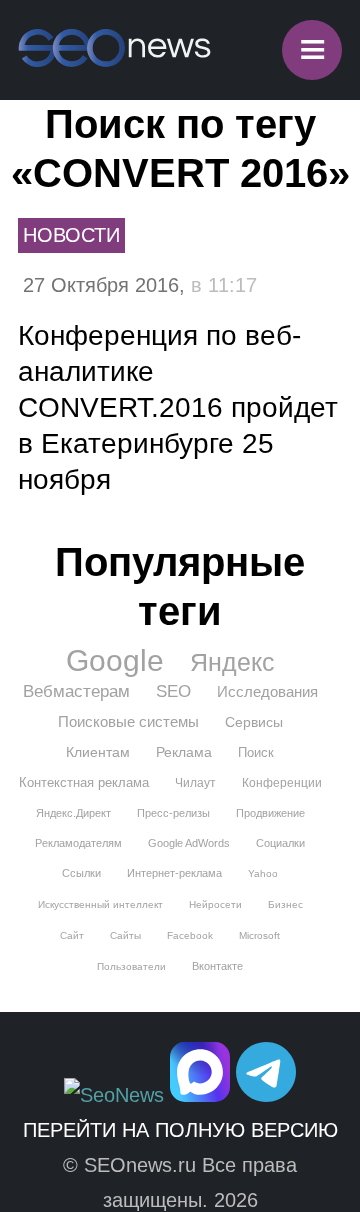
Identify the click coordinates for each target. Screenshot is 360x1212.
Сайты (125, 935)
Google (115, 661)
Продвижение (270, 813)
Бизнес (285, 904)
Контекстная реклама (84, 782)
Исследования (267, 691)
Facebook (190, 935)
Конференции (282, 783)
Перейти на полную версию (180, 1130)
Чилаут (195, 783)
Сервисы (254, 722)
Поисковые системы (128, 721)
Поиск (256, 752)
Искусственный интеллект (100, 904)
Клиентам (98, 752)
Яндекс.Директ (73, 813)
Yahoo (263, 873)
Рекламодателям (78, 843)
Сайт (72, 935)
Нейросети (215, 904)
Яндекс (232, 662)
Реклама (184, 752)
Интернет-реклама (174, 873)
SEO (173, 691)
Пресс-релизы (173, 813)
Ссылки (81, 873)
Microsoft (259, 935)
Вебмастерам (76, 691)
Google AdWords (189, 843)
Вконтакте (217, 966)
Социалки (280, 843)
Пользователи (131, 966)
